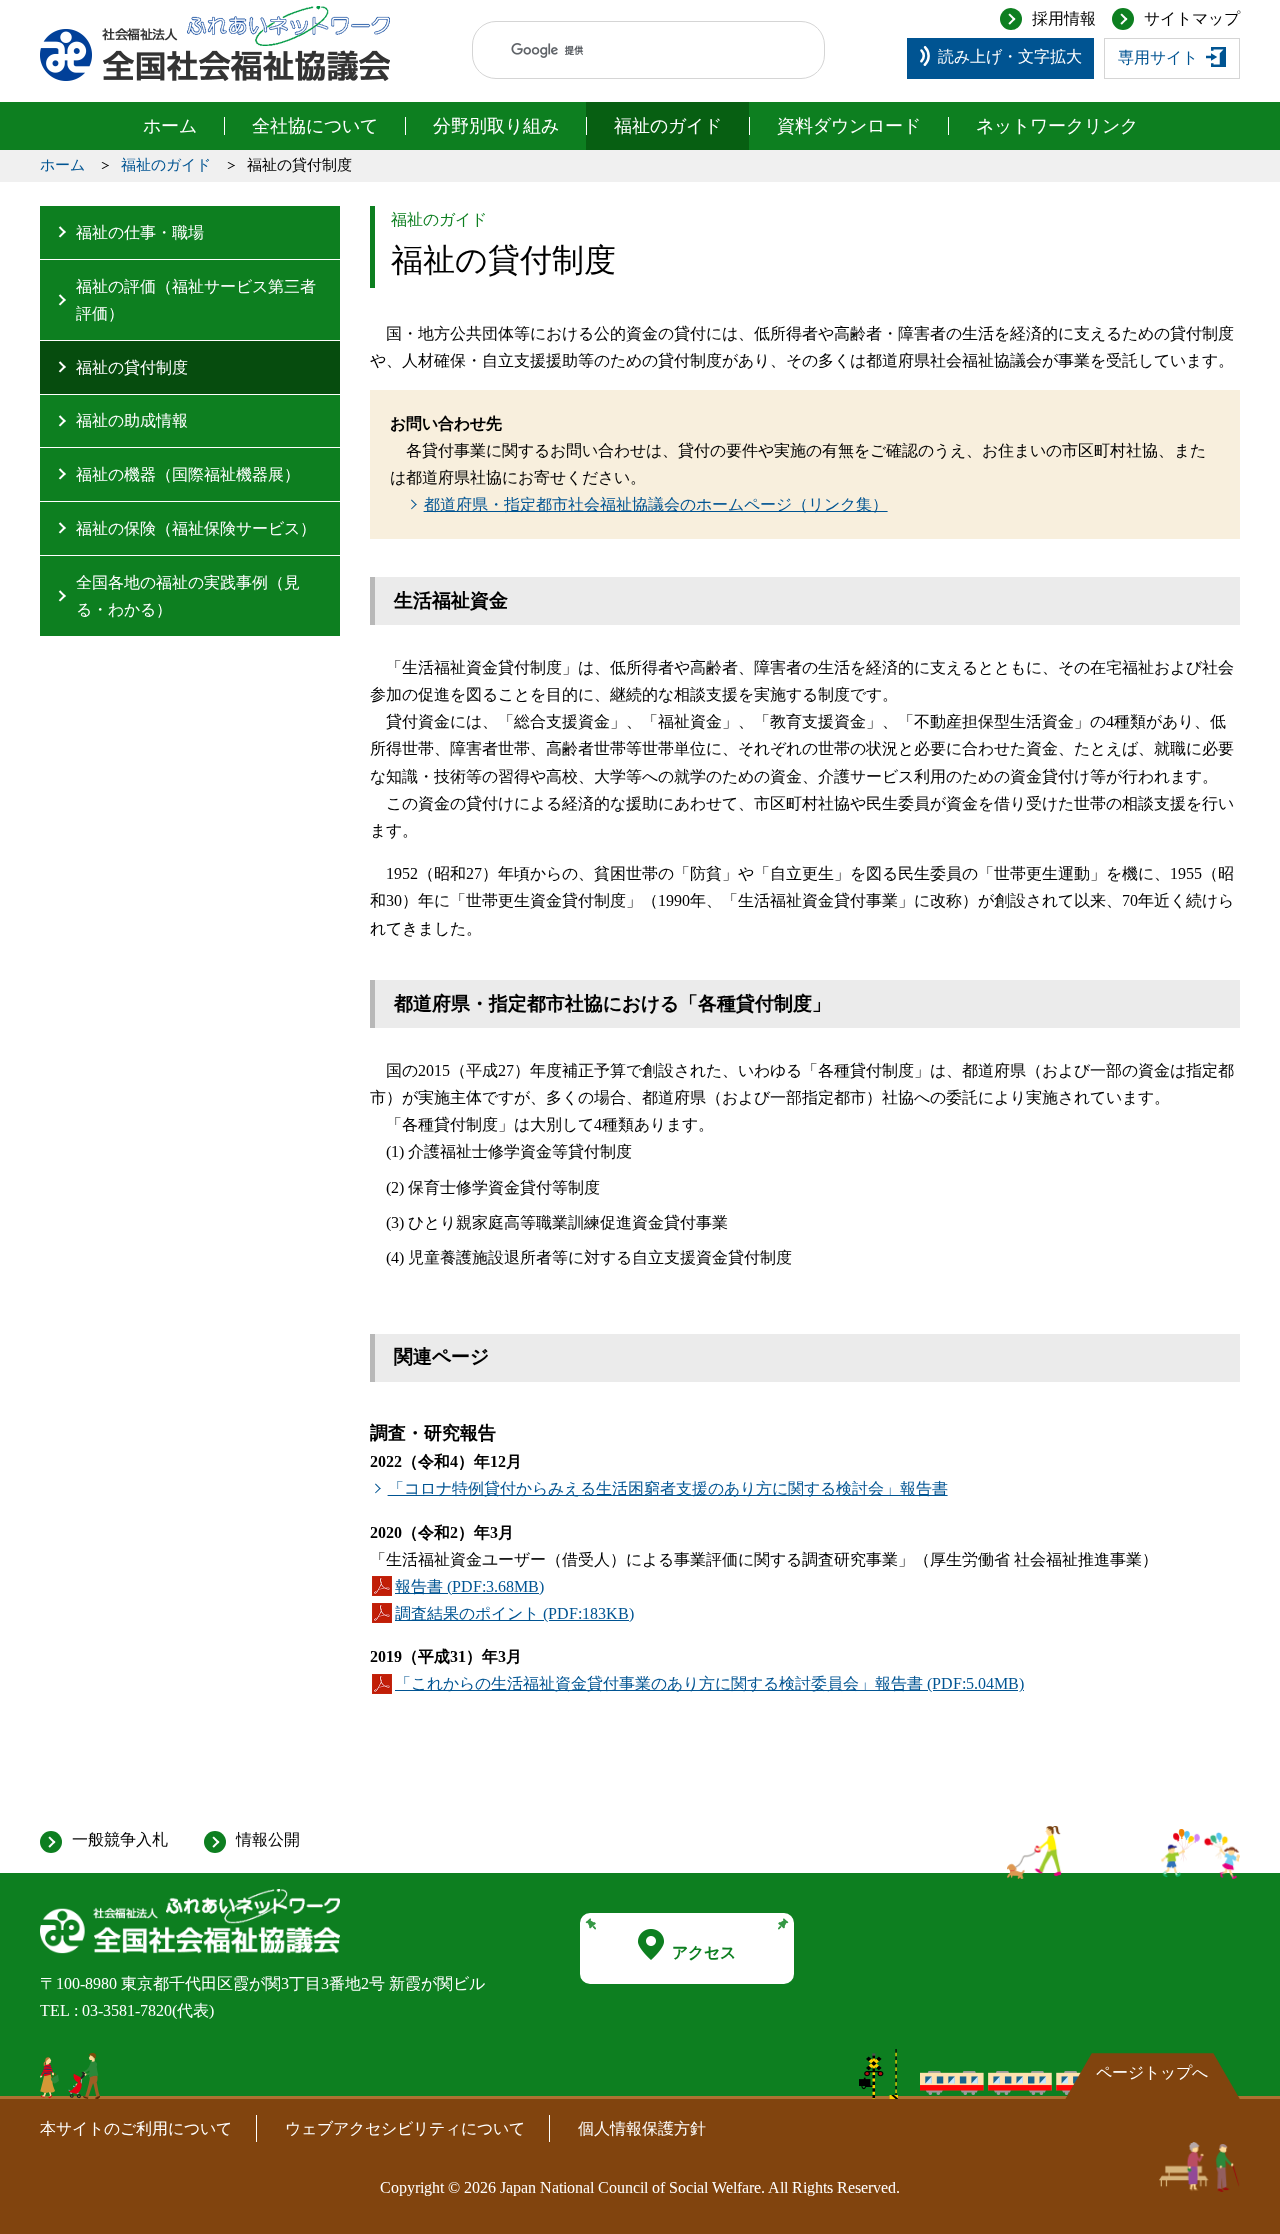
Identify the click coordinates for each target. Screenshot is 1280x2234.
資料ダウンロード (849, 126)
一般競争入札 (120, 1839)
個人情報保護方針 (642, 2128)
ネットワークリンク (1057, 126)
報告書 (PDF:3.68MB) (469, 1589)
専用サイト (1158, 57)
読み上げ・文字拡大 (1010, 56)
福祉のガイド (668, 126)
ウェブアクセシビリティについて (405, 2128)
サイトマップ (1192, 18)
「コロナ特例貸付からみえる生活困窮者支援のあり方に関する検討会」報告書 (668, 1488)
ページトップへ (1152, 2072)
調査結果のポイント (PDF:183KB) (514, 1616)
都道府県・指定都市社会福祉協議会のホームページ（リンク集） (656, 504)
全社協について (315, 126)
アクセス (704, 1952)
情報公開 (268, 1839)
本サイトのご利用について (136, 2128)
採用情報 (1064, 18)
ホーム (170, 126)
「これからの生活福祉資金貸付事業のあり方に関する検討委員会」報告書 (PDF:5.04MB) (709, 1686)
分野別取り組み (496, 126)
